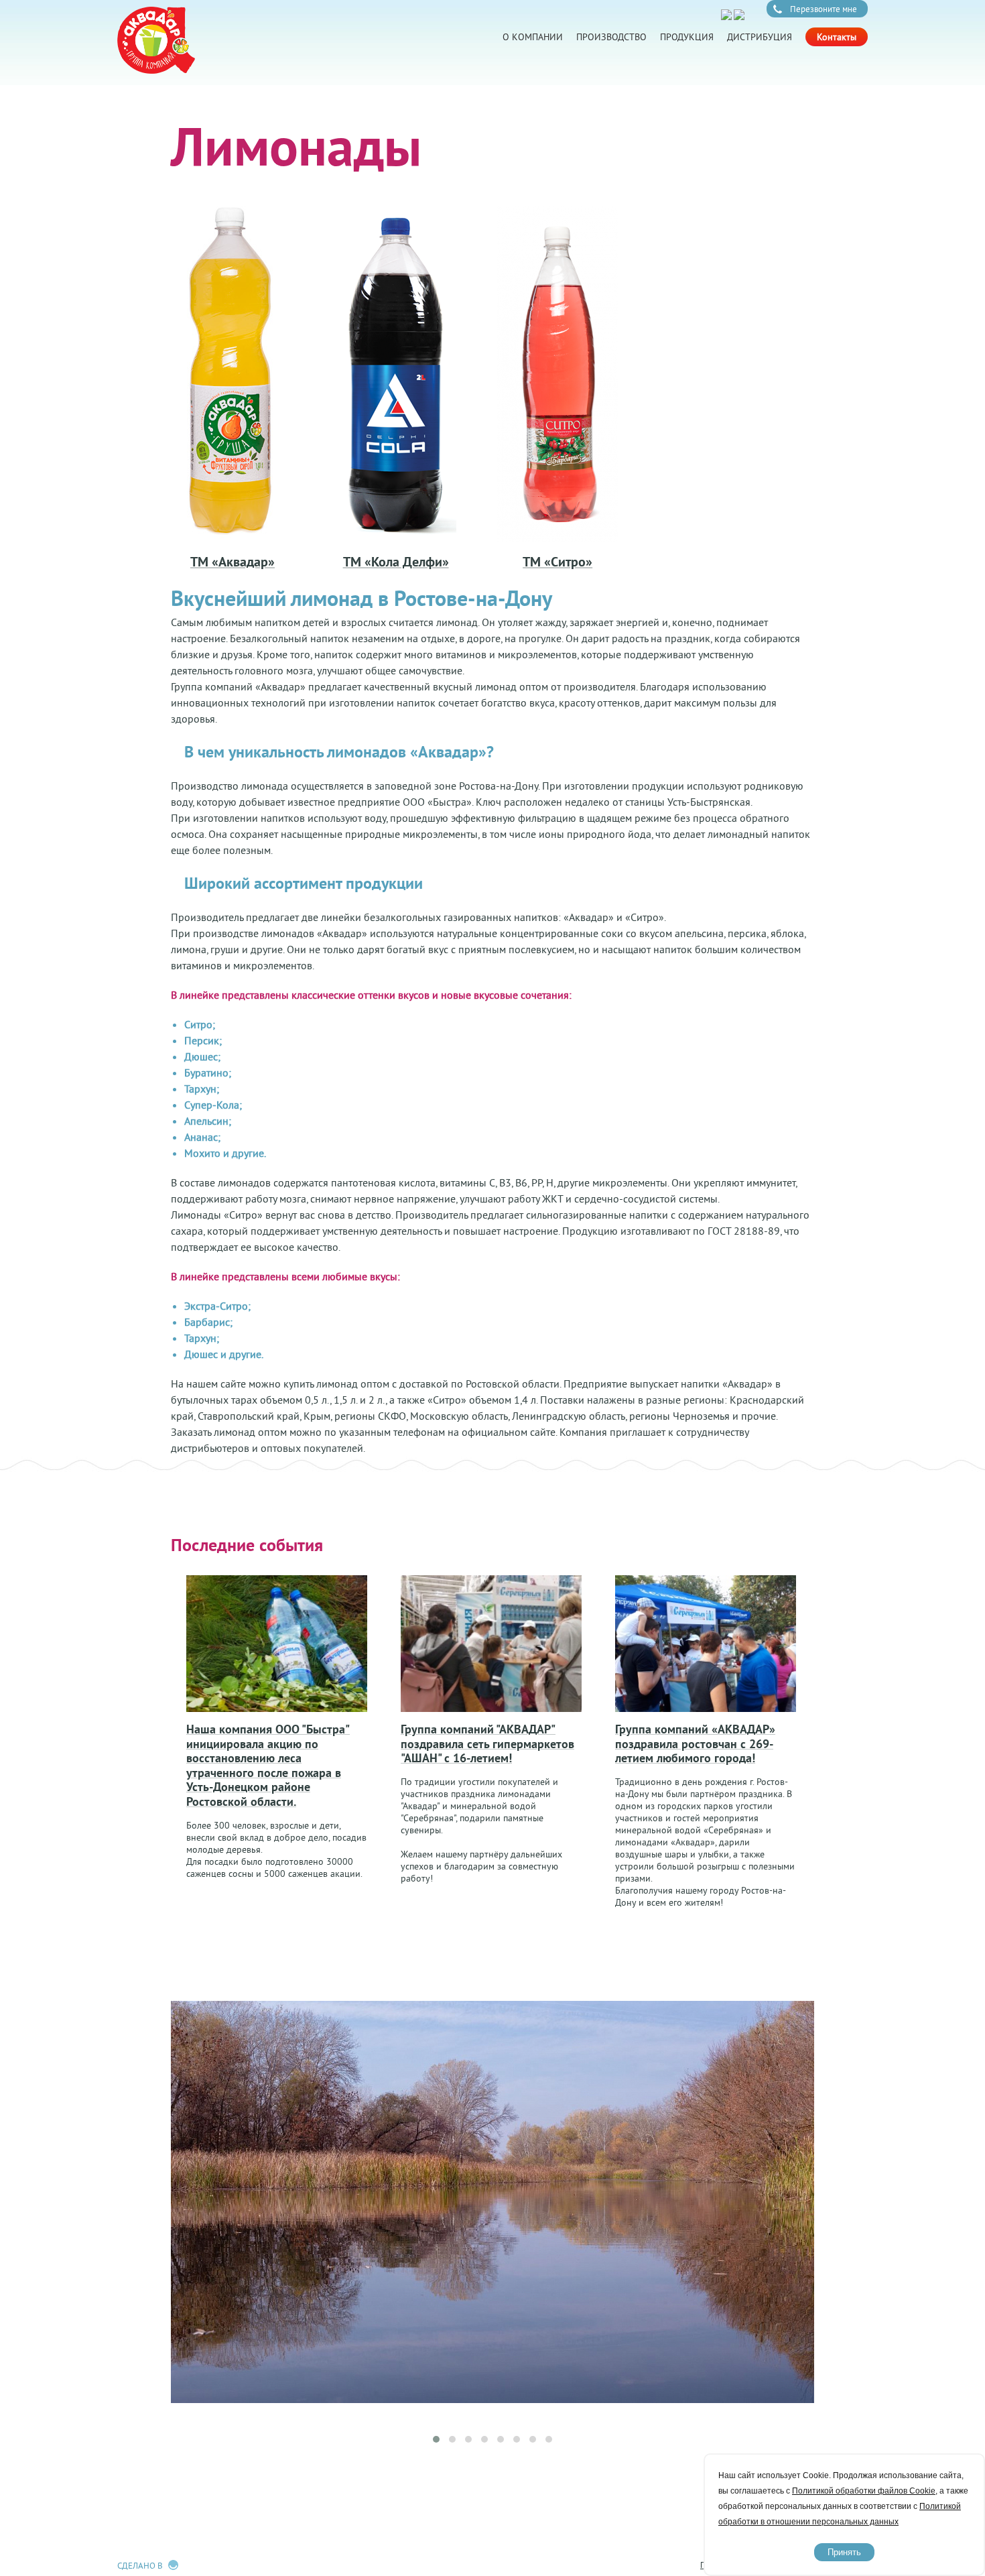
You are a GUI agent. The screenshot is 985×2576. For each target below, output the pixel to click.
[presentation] (487, 2421)
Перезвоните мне (824, 9)
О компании (533, 37)
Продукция (687, 37)
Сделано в (140, 2565)
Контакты (837, 37)
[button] (436, 2439)
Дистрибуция (760, 37)
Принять (844, 2552)
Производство (611, 37)
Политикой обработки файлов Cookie (864, 2491)
